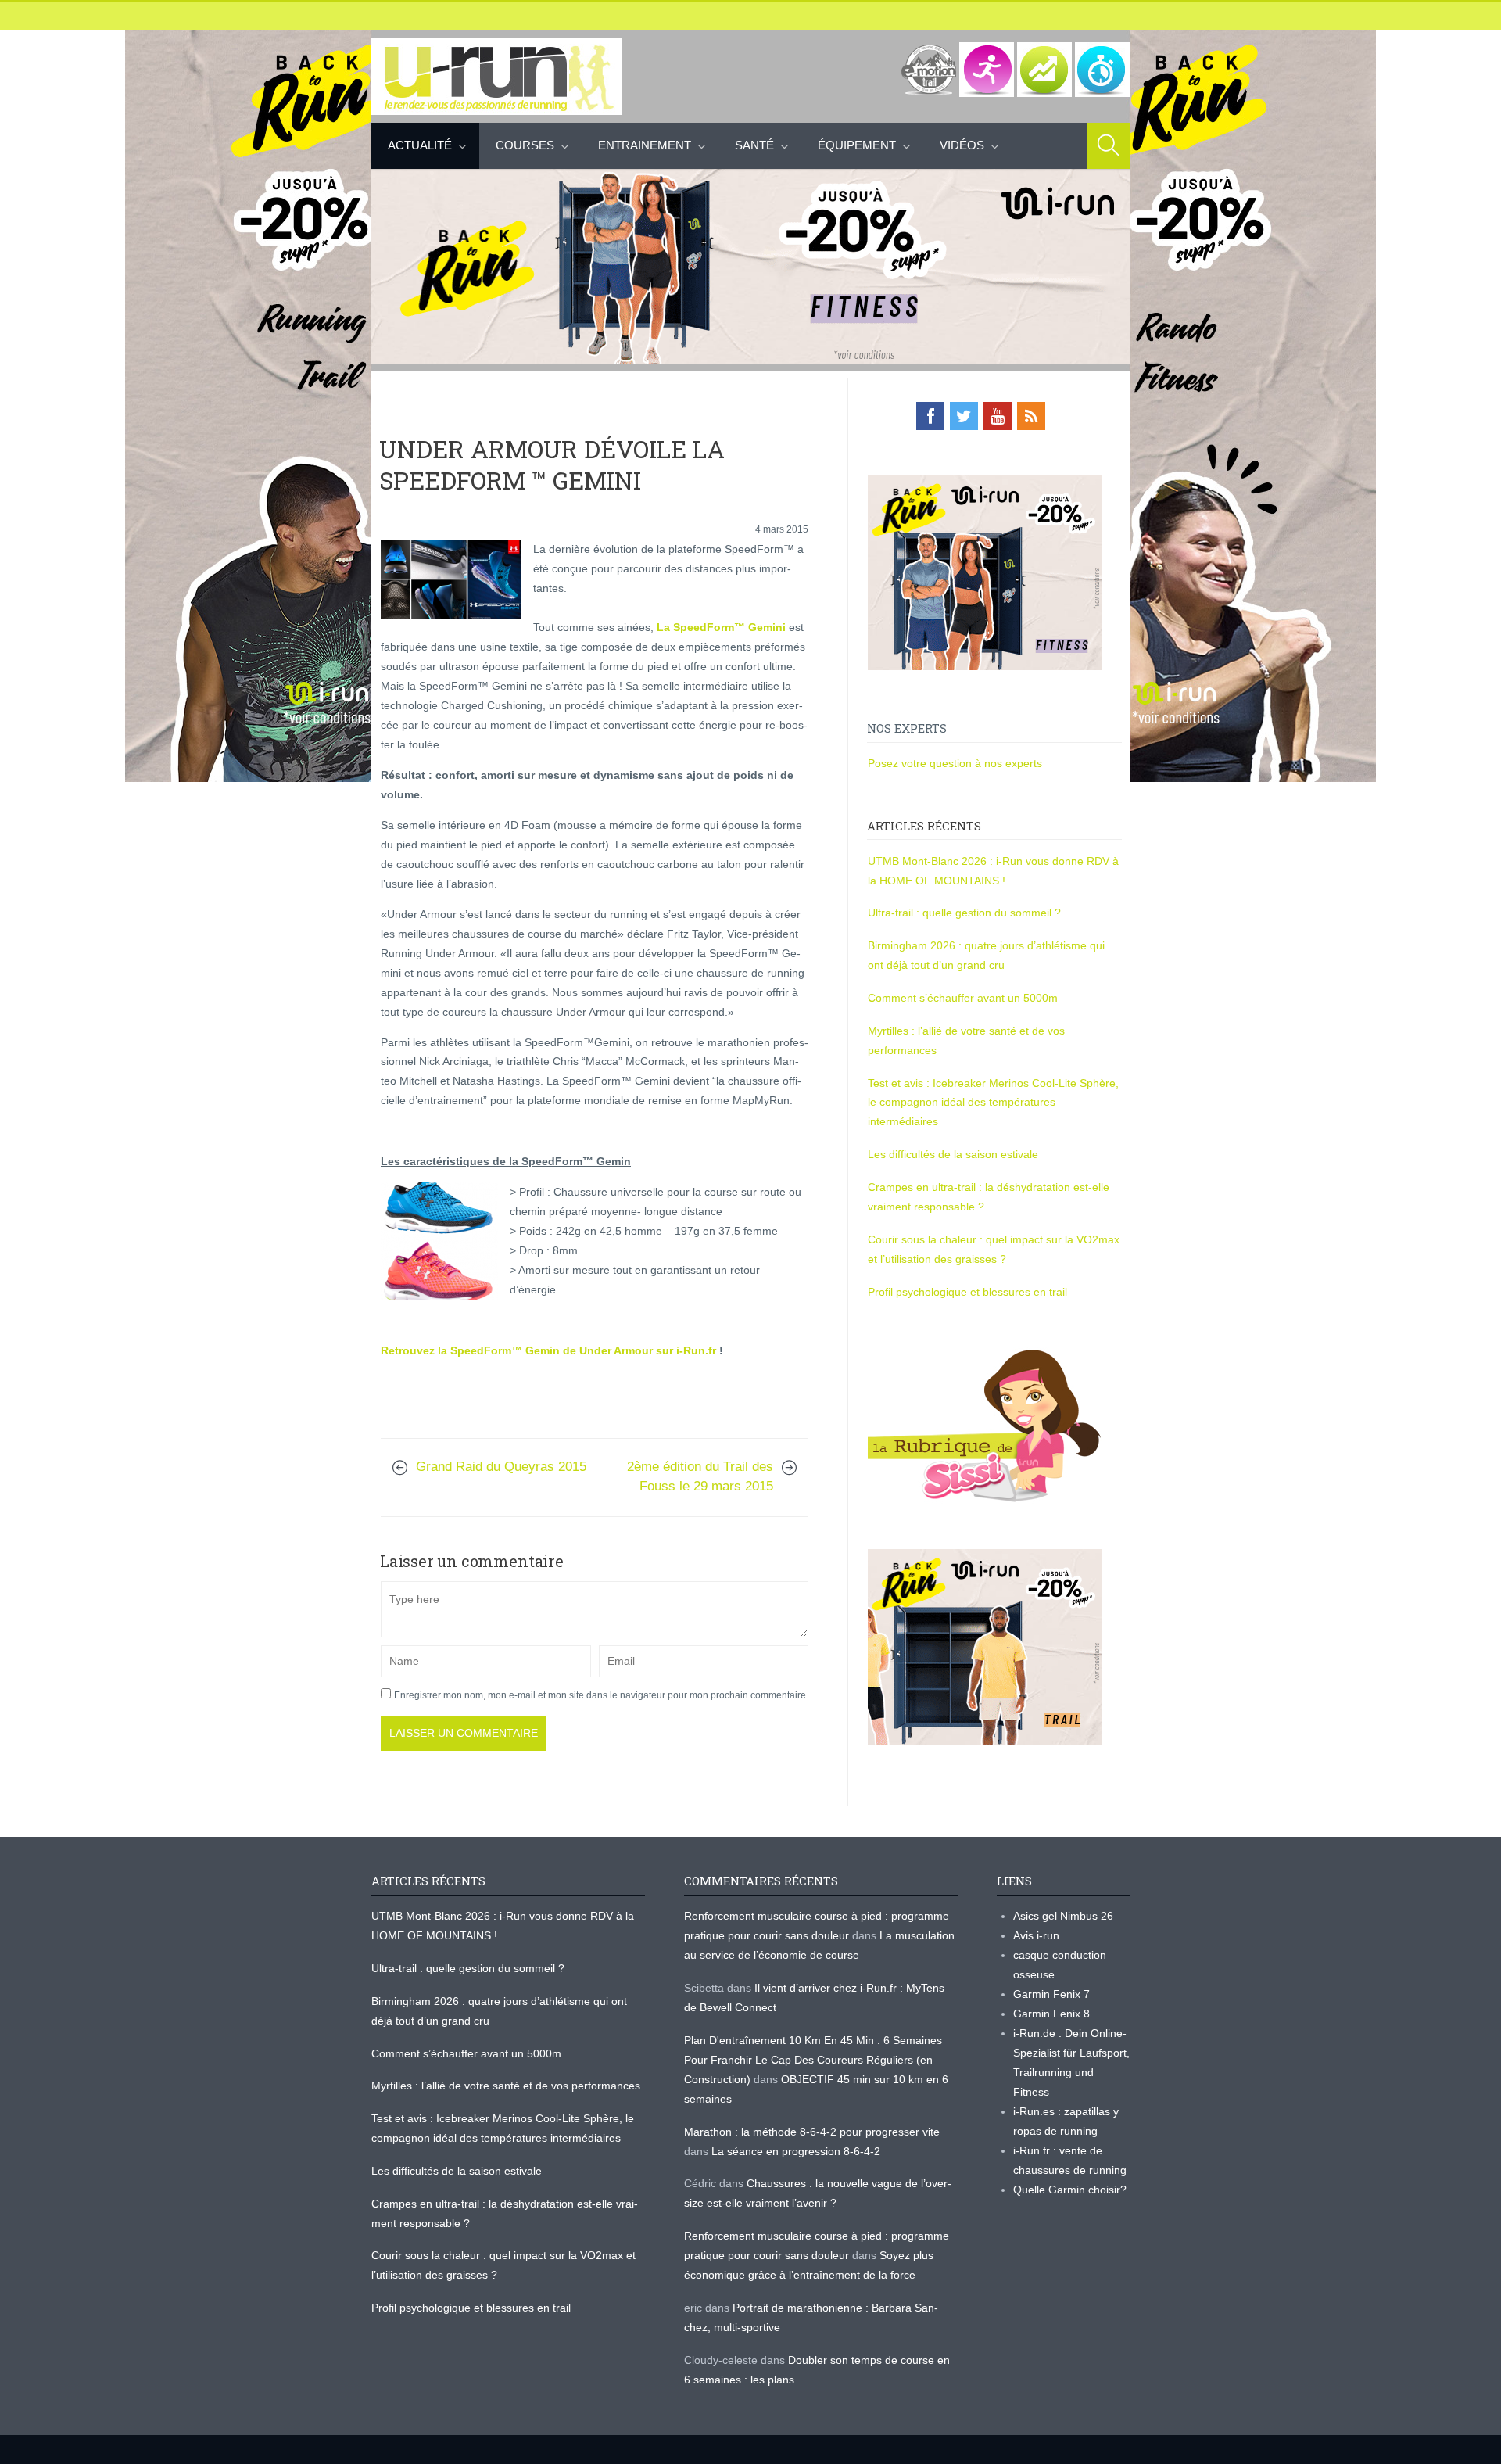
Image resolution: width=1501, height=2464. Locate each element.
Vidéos (962, 145)
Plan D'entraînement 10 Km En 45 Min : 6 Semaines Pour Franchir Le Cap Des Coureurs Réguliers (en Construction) (813, 2060)
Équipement (857, 145)
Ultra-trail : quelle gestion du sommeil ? (964, 913)
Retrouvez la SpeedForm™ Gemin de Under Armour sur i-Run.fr (548, 1350)
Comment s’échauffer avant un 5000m (964, 998)
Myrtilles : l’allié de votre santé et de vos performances (507, 2086)
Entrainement (645, 145)
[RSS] (1031, 416)
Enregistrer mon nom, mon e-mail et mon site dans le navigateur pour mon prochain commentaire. (601, 1695)
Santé (754, 145)
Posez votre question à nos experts (955, 763)
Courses (525, 145)
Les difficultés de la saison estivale (953, 1154)
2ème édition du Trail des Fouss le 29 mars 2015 (700, 1476)
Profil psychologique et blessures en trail (967, 1292)
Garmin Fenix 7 (1051, 1994)
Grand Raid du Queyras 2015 (501, 1467)
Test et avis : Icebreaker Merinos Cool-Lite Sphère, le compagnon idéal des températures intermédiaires (993, 1103)
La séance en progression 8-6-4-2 (796, 2151)
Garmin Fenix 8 (1051, 2014)
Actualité (420, 145)
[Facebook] (930, 416)
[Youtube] (998, 416)
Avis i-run (1036, 1935)
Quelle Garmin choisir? (1070, 2190)
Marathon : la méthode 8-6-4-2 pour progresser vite (812, 2132)
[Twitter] (964, 416)
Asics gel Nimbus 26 (1063, 1916)
